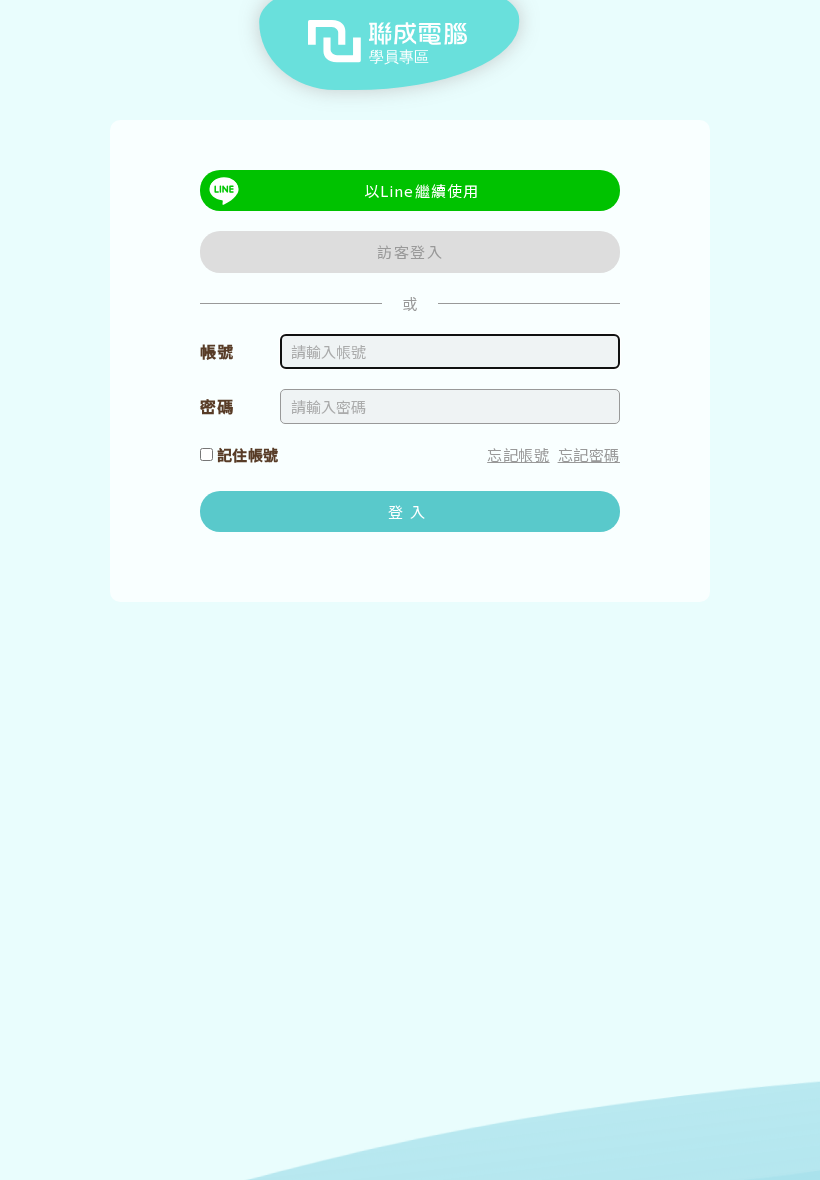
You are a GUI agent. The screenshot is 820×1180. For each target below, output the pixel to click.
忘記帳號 (518, 454)
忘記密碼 (589, 454)
